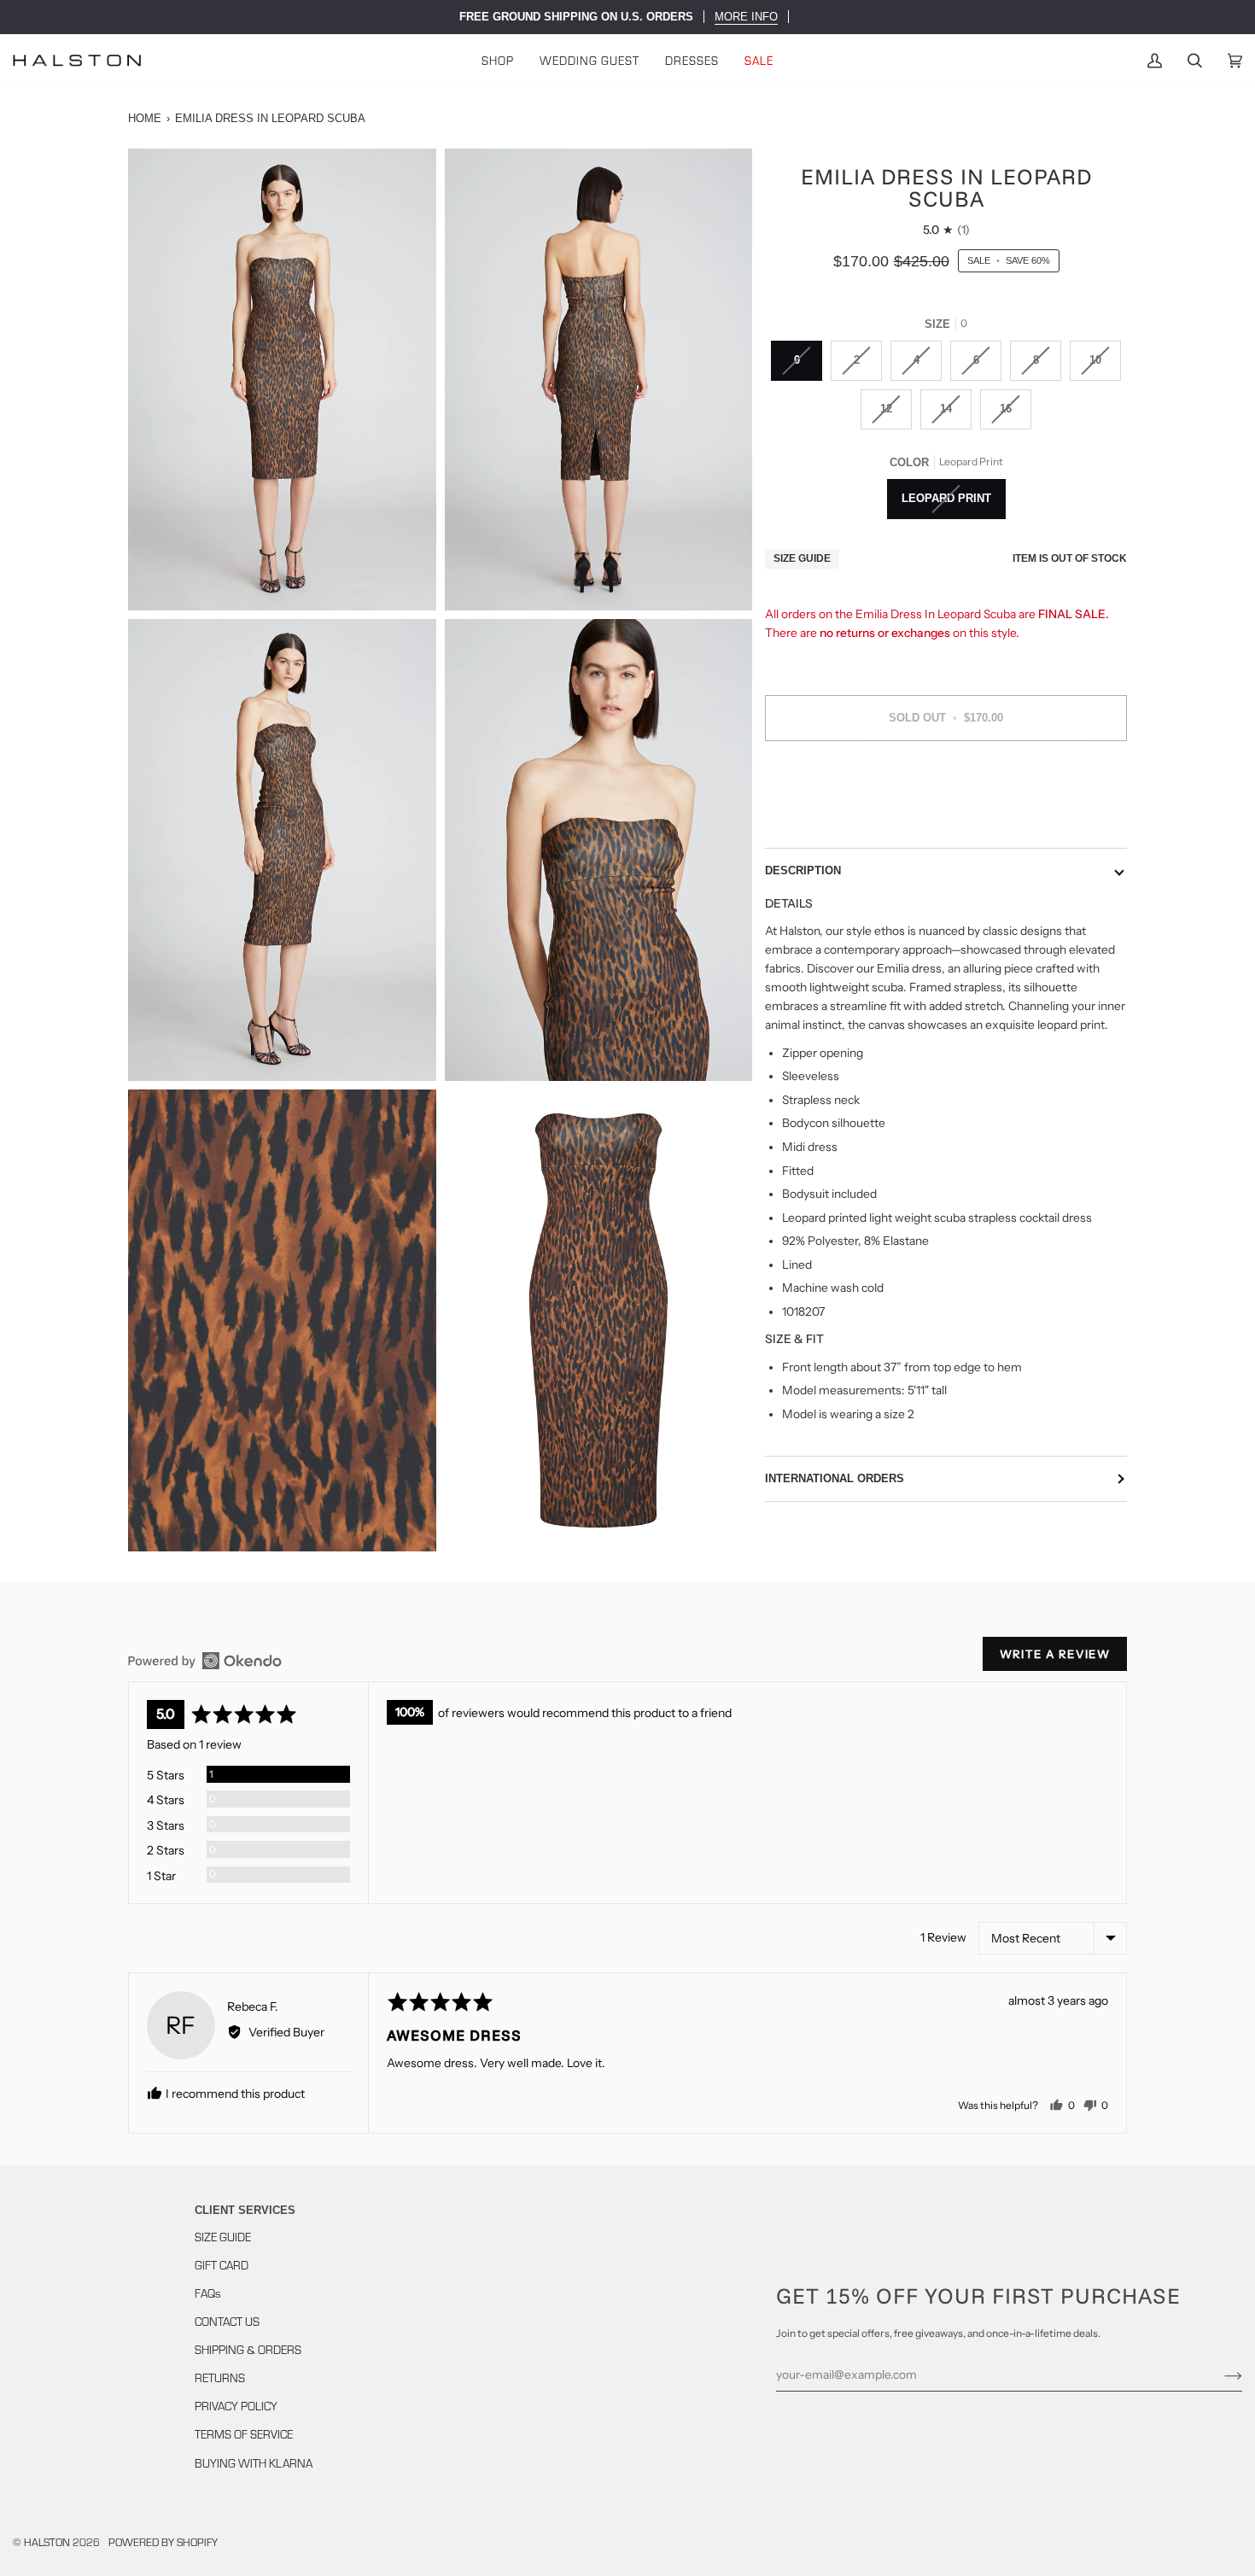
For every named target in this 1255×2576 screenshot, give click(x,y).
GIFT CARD (222, 2265)
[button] (498, 61)
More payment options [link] (946, 821)
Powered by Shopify (163, 2541)
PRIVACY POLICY (236, 2406)
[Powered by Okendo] (205, 1661)
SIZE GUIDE (223, 2237)
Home (145, 118)
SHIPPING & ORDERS (248, 2349)
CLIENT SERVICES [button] (245, 2210)
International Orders (835, 1478)
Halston (47, 2541)
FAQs (208, 2293)
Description (803, 870)
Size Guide (802, 558)
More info (746, 17)
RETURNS (220, 2377)
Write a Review (1055, 1654)
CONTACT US (227, 2321)
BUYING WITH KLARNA (254, 2463)
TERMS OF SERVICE (244, 2434)
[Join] (1220, 2374)
